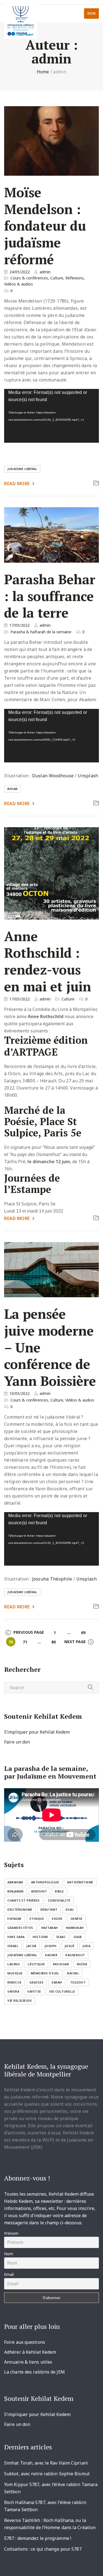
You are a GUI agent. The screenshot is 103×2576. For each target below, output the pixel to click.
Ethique (37, 1919)
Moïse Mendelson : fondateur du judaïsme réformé (45, 226)
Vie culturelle (62, 1991)
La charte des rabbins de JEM (34, 2372)
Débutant (49, 1909)
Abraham (15, 1882)
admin (45, 272)
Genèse (77, 1919)
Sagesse (37, 1982)
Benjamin (15, 1891)
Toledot (78, 1982)
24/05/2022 (20, 272)
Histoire (41, 1937)
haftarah (50, 1928)
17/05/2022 (20, 625)
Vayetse (34, 1991)
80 (54, 1642)
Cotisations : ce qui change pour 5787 (43, 2549)
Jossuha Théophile (52, 1579)
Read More (17, 484)
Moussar (61, 1964)
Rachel (73, 1973)
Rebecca (14, 1982)
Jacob (31, 1946)
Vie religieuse (20, 2000)
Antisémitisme (80, 1882)
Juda (86, 1946)
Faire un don (17, 1742)
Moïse (82, 1964)
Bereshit (39, 1891)
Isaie (78, 1937)
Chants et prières (24, 1900)
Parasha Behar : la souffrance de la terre (50, 596)
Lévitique (36, 1964)
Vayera (13, 1991)
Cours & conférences (29, 278)
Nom (9, 2254)
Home (43, 72)
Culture (57, 278)
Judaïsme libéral (22, 469)
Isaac (61, 1937)
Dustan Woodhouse (53, 776)
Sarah (57, 1982)
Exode (57, 1919)
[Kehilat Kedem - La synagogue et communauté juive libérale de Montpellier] (21, 19)
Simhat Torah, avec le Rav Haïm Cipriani (46, 2463)
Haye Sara (16, 1937)
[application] (51, 416)
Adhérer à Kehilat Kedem (30, 2352)
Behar (13, 789)
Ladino (14, 1964)
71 (25, 1642)
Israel (13, 1946)
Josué (70, 1946)
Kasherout (75, 1955)
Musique (15, 1973)
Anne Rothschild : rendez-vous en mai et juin (48, 961)
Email (9, 2274)
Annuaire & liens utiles (28, 2362)
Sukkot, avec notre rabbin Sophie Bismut (47, 2474)
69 (83, 1632)
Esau (70, 1909)
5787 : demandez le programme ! (38, 2538)
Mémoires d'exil (45, 1973)
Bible (59, 1891)
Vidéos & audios (19, 284)
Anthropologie (45, 1882)
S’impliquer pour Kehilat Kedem (37, 1732)
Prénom (11, 2233)
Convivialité (59, 1900)
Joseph (51, 1946)
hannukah (75, 1928)
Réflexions (75, 278)
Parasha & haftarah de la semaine (41, 632)
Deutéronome (20, 1909)
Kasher (51, 1955)
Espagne (15, 1919)
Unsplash (88, 776)
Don (92, 13)
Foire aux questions (25, 2342)
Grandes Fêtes (20, 1928)
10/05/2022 (20, 1393)
